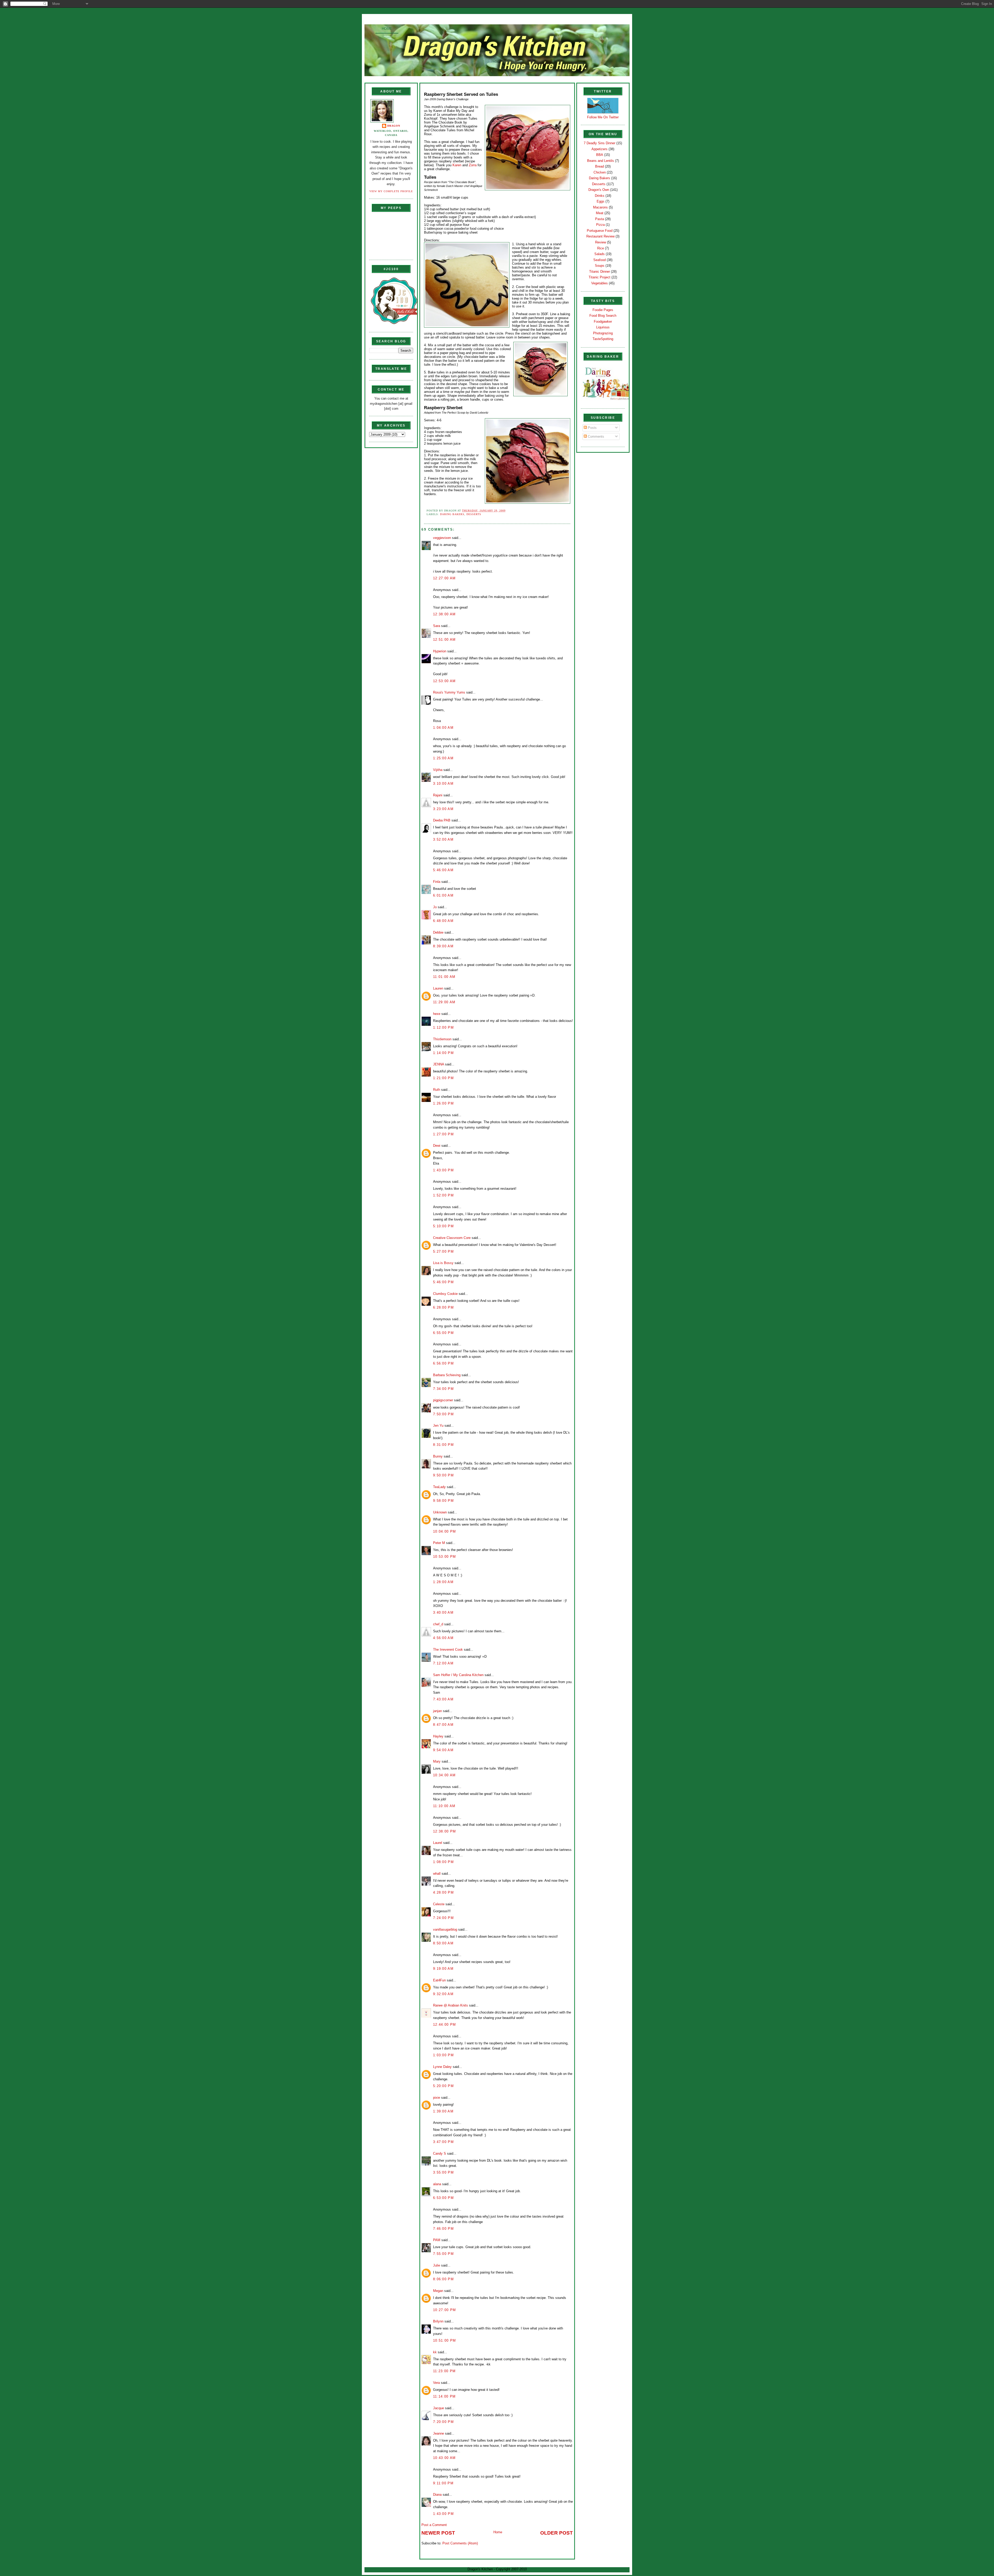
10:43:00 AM (444, 2458)
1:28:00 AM (443, 1582)
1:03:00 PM (443, 2055)
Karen (457, 165)
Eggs (601, 201)
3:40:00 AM (443, 1612)
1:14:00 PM (443, 1053)
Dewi (437, 1146)
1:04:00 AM (443, 728)
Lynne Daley (442, 2067)
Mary (437, 1761)
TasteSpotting (603, 339)
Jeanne (438, 2433)
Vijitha (438, 770)
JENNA (438, 1064)
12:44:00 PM (444, 2025)
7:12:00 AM (443, 1663)
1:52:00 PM (443, 1195)
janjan (437, 1711)
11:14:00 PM (444, 2396)
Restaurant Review (600, 236)
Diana (437, 2495)
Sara (437, 626)
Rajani (438, 795)
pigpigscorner (443, 1400)
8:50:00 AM (443, 1943)
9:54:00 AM (443, 1750)
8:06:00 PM (443, 2279)
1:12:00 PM (443, 1027)
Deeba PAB (442, 820)
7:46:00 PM (443, 2229)
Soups (600, 266)
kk (435, 2352)
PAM (437, 2240)
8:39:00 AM (443, 946)
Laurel (438, 1843)
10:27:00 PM (444, 2310)
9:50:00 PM (443, 1475)
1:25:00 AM (443, 758)
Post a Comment (434, 2525)
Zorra (473, 165)
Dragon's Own (599, 190)
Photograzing (603, 333)
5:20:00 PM (443, 2086)
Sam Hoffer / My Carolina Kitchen (458, 1675)
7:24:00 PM (443, 1918)
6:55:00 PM (443, 1333)
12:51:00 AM (444, 640)
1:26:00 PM (443, 1103)
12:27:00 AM (444, 578)
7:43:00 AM (443, 1699)
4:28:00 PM (443, 1892)
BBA (600, 155)
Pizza (600, 225)
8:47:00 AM (443, 1725)
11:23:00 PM (444, 2371)
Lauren (438, 988)
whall (437, 1874)
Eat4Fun (439, 1980)
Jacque (438, 2408)
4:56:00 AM (443, 1638)
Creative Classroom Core (452, 1238)
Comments (595, 436)
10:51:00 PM (444, 2340)
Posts (592, 428)
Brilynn (438, 2321)
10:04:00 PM (444, 1531)
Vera (436, 2383)
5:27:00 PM (443, 1251)
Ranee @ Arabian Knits (451, 2005)
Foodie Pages (603, 310)
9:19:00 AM (443, 1969)
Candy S (440, 2153)
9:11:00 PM (443, 2483)
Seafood (600, 260)
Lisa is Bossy (443, 1263)
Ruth (437, 1090)
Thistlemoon (442, 1039)
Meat (600, 213)
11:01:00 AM (444, 977)
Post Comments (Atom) (460, 2543)
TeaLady (439, 1487)
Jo (435, 907)
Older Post (557, 2533)
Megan (438, 2291)
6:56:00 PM (443, 1363)
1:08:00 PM (443, 1862)
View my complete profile (391, 191)
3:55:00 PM (443, 2172)
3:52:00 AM (443, 839)
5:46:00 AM (443, 870)
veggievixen (442, 538)
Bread (600, 166)
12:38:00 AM (444, 614)
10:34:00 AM (444, 1775)
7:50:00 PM (443, 1414)
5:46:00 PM (443, 1282)
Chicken (600, 172)
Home (387, 29)
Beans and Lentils (601, 161)
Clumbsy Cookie (445, 1294)
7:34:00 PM (443, 1389)
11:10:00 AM (444, 1806)
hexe (437, 1014)
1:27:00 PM (443, 1134)
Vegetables (600, 283)
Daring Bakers (452, 514)
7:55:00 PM (443, 2254)
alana (437, 2184)
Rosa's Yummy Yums (449, 692)
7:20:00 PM (443, 2422)
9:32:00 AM (443, 1994)
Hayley (438, 1736)
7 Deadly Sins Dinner (600, 143)
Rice (601, 248)
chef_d (438, 1624)
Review (601, 242)
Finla (437, 882)
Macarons (600, 207)
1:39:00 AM (443, 2111)
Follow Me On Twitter (603, 117)
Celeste (439, 1904)
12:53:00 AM (444, 681)
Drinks (600, 196)
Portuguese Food (600, 231)
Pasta (600, 219)
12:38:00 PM (444, 1831)
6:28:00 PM (443, 1307)
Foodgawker (603, 322)
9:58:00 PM (443, 1501)
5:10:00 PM (443, 1226)
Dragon (394, 126)
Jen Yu (438, 1426)
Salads (600, 254)
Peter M (439, 1543)
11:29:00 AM (444, 1002)
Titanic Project (600, 277)
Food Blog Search (603, 316)
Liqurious (603, 327)
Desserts (474, 514)
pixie (437, 2098)
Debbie (438, 932)
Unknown (440, 1512)
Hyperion (440, 651)
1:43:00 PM (443, 1170)
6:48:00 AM (443, 921)
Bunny (438, 1456)
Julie (437, 2265)
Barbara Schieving (447, 1375)
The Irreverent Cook (448, 1650)
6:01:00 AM (443, 895)
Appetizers (600, 149)
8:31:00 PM (443, 1445)
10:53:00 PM (444, 1557)
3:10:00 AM (443, 784)
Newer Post (438, 2533)
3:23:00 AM (443, 809)
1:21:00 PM (443, 1078)
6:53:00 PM (443, 2198)
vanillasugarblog (445, 1929)
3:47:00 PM (443, 2142)
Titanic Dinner (600, 272)
